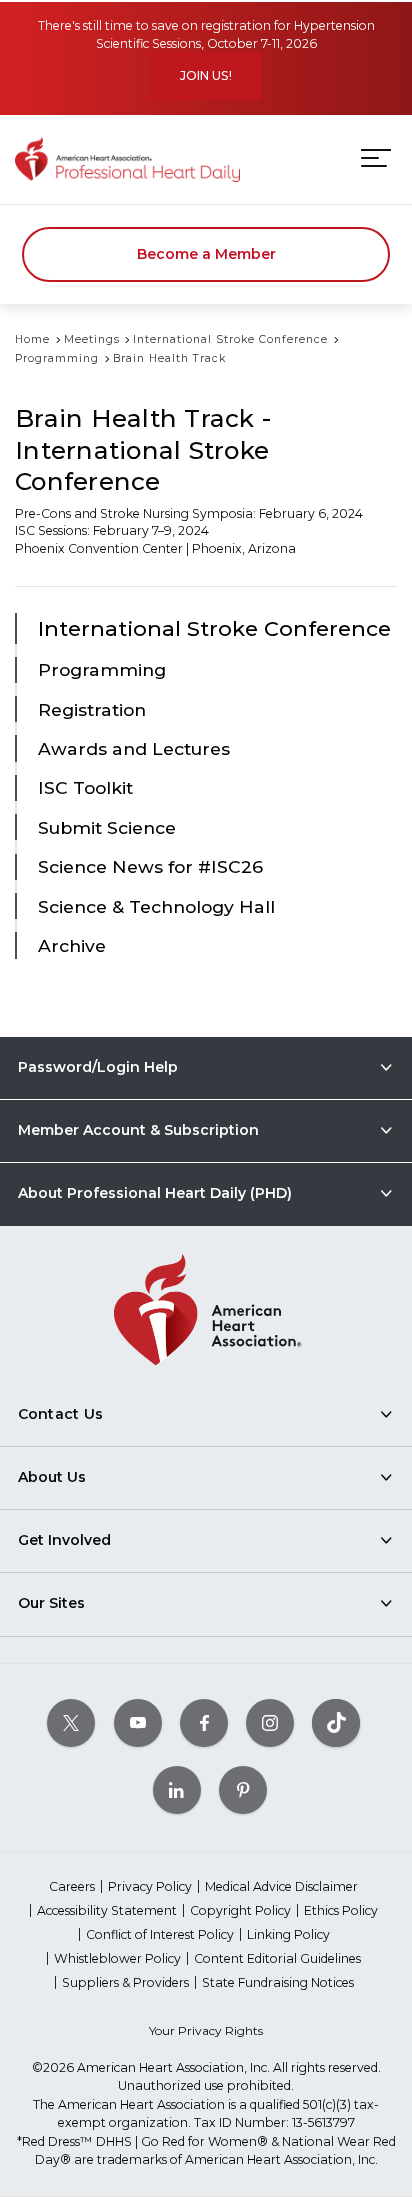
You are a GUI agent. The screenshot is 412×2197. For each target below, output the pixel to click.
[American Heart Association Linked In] (177, 1790)
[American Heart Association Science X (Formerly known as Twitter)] (71, 1723)
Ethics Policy (341, 1910)
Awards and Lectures (134, 748)
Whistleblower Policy (117, 1958)
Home (32, 339)
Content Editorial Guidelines (277, 1958)
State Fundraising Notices (278, 1982)
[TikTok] (336, 1723)
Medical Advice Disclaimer (281, 1886)
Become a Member (206, 254)
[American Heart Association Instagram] (270, 1723)
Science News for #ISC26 (150, 866)
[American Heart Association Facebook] (204, 1723)
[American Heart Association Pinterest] (243, 1790)
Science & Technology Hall (156, 906)
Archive (72, 945)
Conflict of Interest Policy (160, 1934)
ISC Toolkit (85, 787)
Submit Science (107, 827)
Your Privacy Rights (206, 2030)
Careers (72, 1886)
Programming (57, 358)
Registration (92, 709)
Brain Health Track (169, 358)
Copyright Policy (240, 1910)
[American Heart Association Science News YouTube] (138, 1723)
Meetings (92, 339)
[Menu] (376, 158)
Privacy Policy (150, 1886)
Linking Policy (288, 1934)
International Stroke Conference (230, 339)
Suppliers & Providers (125, 1982)
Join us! (206, 75)
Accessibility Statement (107, 1910)
